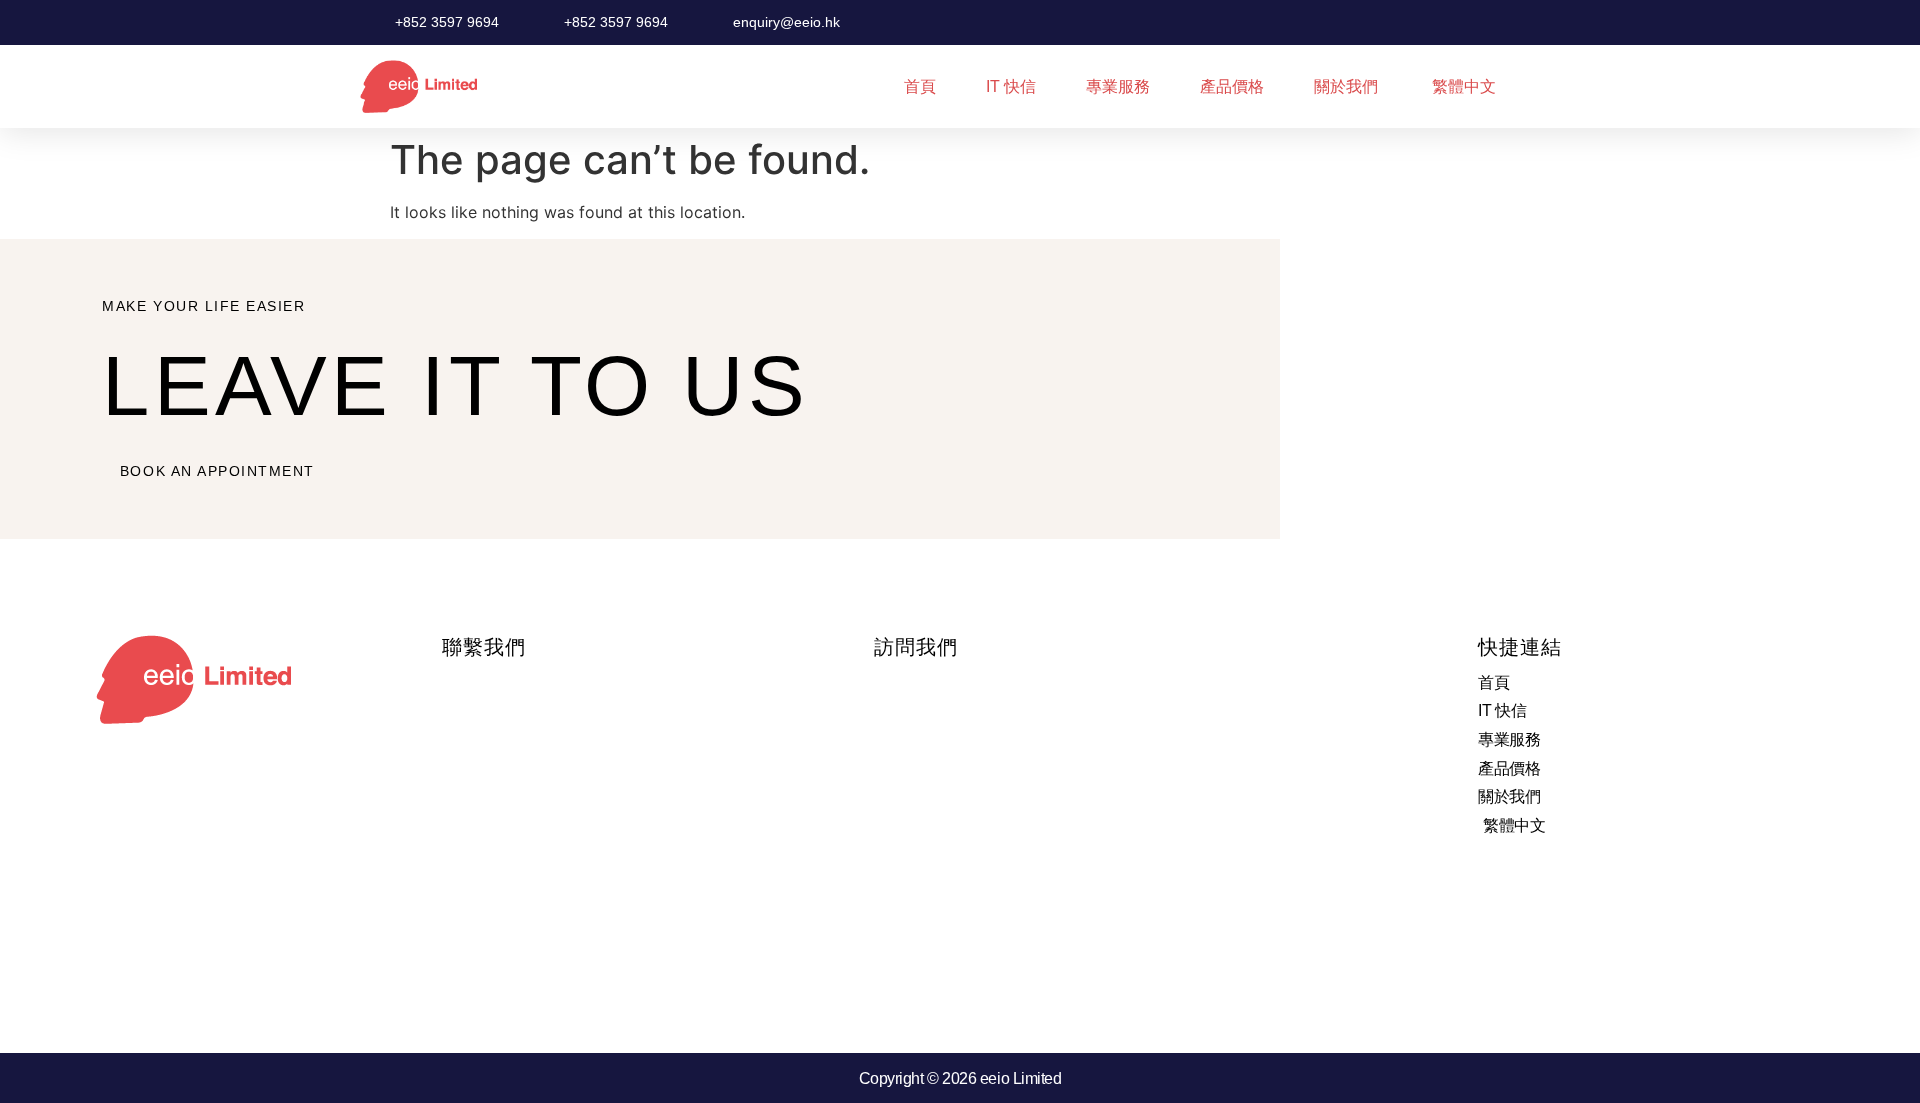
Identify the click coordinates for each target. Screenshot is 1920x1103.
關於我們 (1346, 86)
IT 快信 (1011, 86)
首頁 (920, 86)
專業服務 (1118, 86)
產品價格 (1232, 86)
